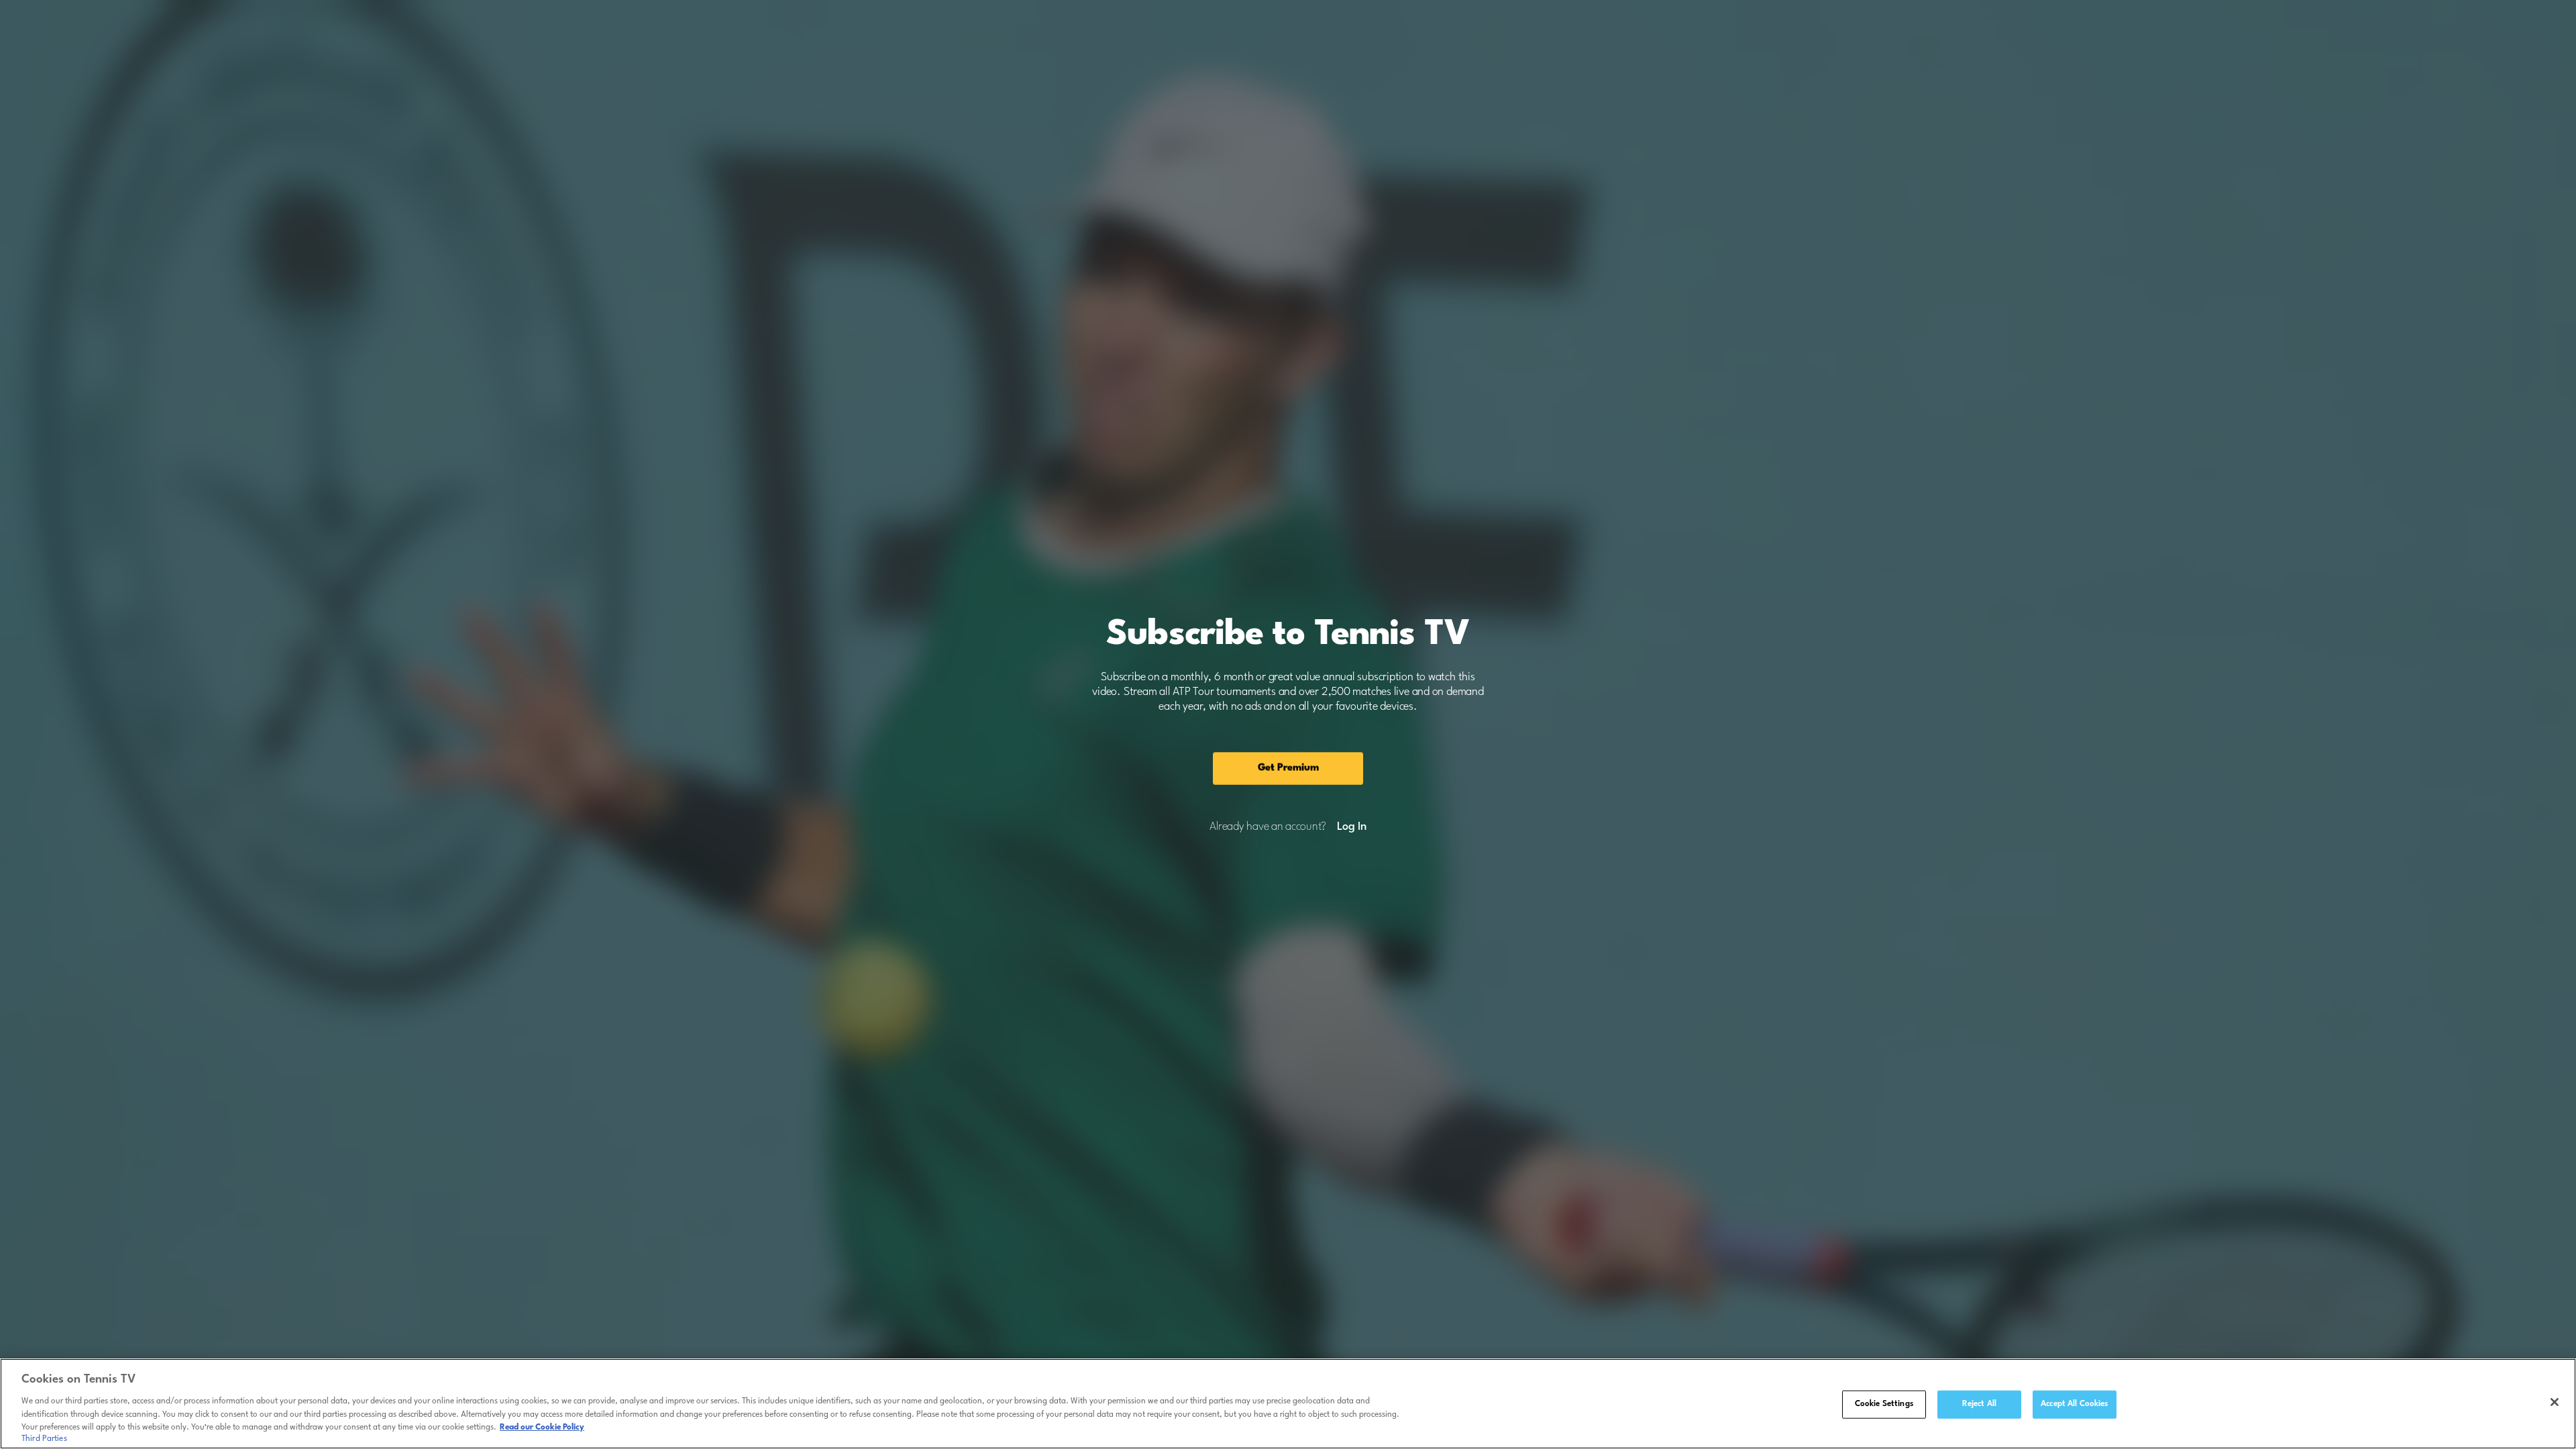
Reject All (1979, 1404)
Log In (1351, 827)
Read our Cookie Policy (542, 1427)
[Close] (2555, 1402)
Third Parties (44, 1438)
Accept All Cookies (2074, 1404)
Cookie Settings (1884, 1404)
